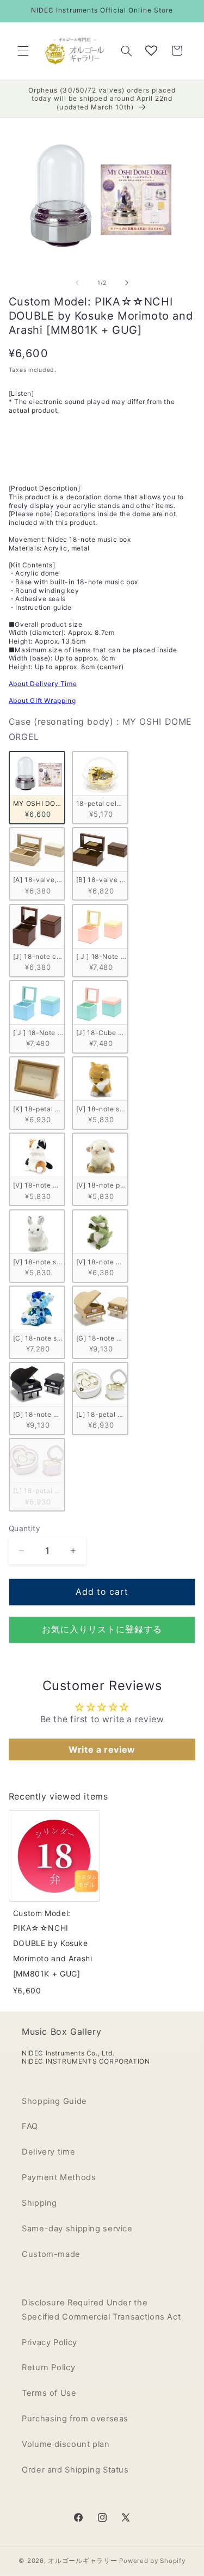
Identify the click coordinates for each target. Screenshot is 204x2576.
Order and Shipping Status (75, 2470)
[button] (23, 51)
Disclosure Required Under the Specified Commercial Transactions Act (101, 2310)
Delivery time (48, 2152)
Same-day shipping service (77, 2229)
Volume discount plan (66, 2444)
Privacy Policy (50, 2342)
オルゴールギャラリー (82, 2561)
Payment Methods (59, 2177)
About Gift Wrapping (42, 700)
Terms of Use (49, 2393)
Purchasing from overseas (75, 2419)
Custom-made (51, 2254)
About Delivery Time (43, 684)
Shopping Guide (54, 2101)
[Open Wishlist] (151, 51)
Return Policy (48, 2367)
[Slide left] (77, 283)
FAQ (30, 2126)
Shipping (39, 2203)
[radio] (37, 788)
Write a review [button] (102, 1749)
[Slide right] (127, 283)
